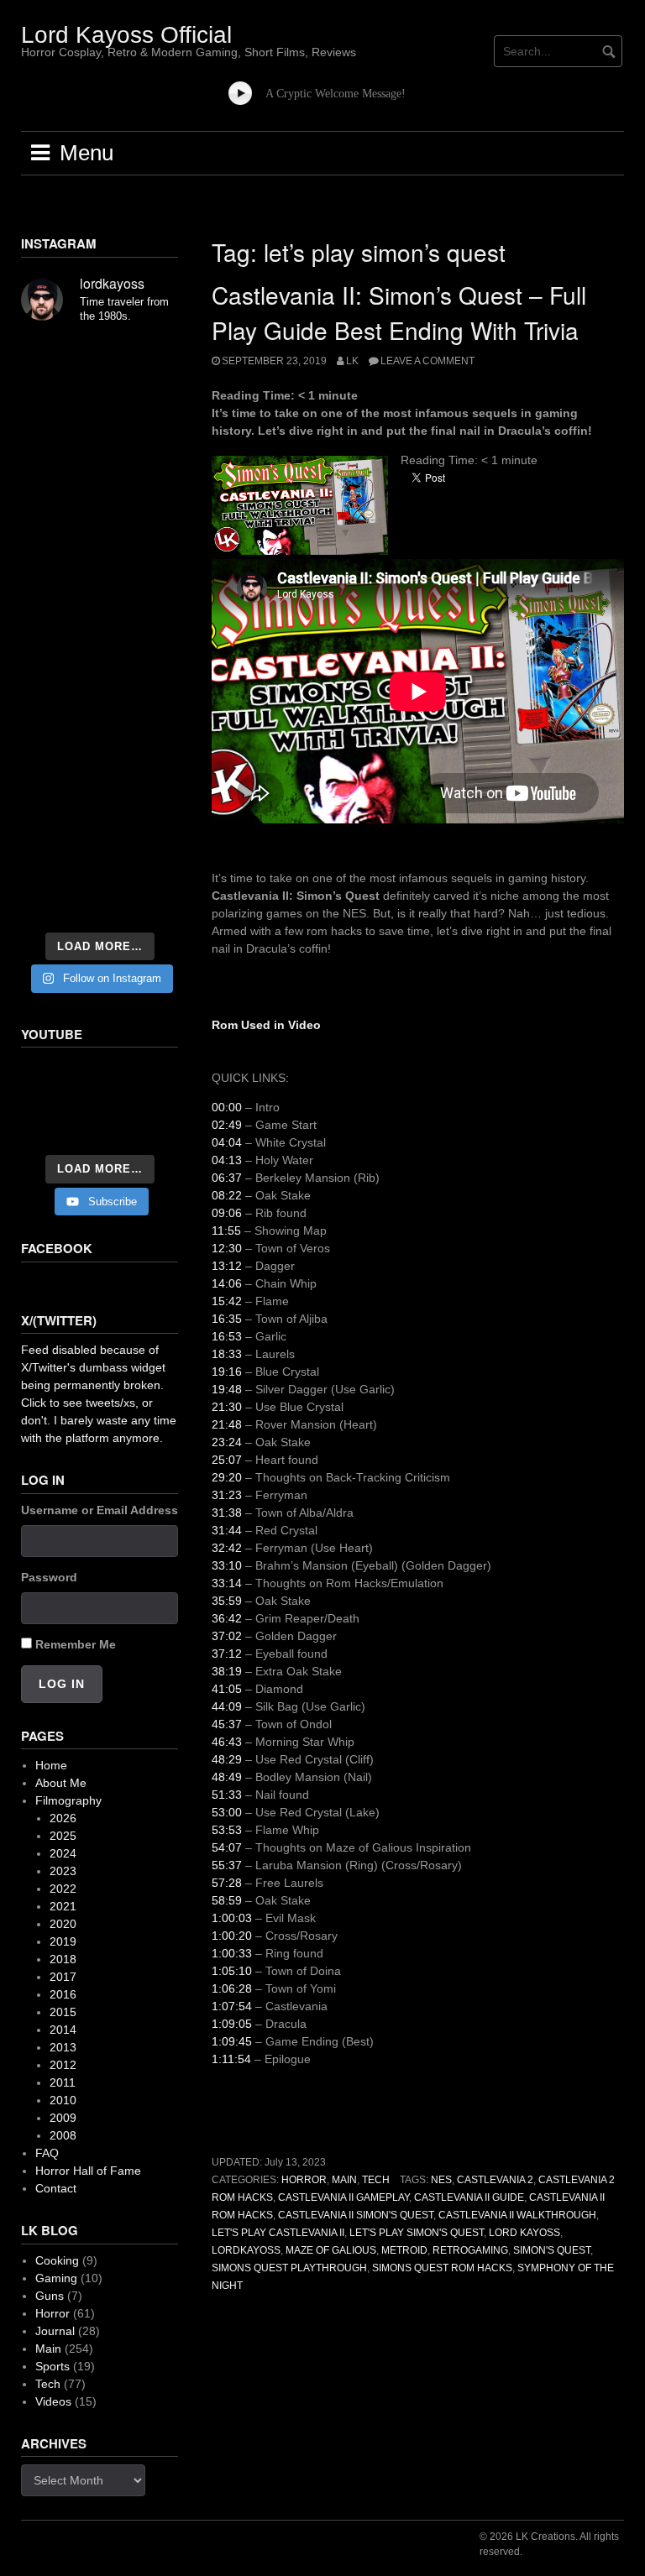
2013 (63, 2047)
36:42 (227, 1618)
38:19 (227, 1671)
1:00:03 (232, 1918)
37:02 (227, 1636)
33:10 (227, 1565)
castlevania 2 (495, 2180)
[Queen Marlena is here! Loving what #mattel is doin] (142, 797)
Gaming (56, 2278)
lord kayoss (524, 2233)
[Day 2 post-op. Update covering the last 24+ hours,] (142, 556)
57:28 (227, 1883)
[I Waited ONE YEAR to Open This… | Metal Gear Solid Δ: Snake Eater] (100, 1103)
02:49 (227, 1125)
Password (49, 1577)
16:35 (227, 1319)
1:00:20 (232, 1936)
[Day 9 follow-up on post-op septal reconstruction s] (58, 602)
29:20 (227, 1477)
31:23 (227, 1495)
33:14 (227, 1583)
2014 (63, 2030)
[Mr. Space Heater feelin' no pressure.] (58, 897)
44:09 (227, 1706)
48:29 (227, 1759)
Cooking (57, 2260)
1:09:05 (232, 2024)
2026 (63, 1818)
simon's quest (552, 2250)
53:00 (227, 1812)
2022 (63, 1889)
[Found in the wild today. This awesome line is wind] (142, 506)
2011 (63, 2082)
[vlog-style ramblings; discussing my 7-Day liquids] (58, 410)
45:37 (227, 1724)
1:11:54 (231, 2059)
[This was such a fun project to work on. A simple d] (58, 506)
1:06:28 (232, 1988)
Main (344, 2180)
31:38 (227, 1513)
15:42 (227, 1301)
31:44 (227, 1530)
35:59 (227, 1601)
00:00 (227, 1107)
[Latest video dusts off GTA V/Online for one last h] (142, 697)
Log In (62, 1684)
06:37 (227, 1178)
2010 (63, 2100)
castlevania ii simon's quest (356, 2215)
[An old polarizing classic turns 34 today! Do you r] (142, 747)
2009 (63, 2118)
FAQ (47, 2153)
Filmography (68, 1800)
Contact (56, 2188)
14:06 (227, 1283)
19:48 (227, 1389)
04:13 (227, 1160)
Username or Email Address (100, 1510)
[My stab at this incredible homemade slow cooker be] (58, 747)
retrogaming (470, 2250)
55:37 (227, 1865)
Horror (304, 2180)
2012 (63, 2065)
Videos (53, 2401)
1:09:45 (232, 2041)
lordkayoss (246, 2250)
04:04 (227, 1142)
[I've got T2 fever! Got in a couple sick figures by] (58, 847)
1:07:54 (232, 2006)
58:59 (227, 1900)
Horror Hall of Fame (88, 2171)
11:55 (226, 1231)
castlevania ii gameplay (343, 2197)
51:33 (227, 1795)
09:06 (227, 1213)
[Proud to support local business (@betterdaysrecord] (58, 797)
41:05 (227, 1689)
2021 (63, 1906)
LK (352, 361)
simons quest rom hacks (442, 2268)
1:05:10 (232, 1971)
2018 (63, 1959)
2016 (63, 1994)
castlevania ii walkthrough (517, 2215)
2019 (63, 1941)
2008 (63, 2135)
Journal (55, 2331)
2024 (63, 1853)
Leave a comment (427, 361)
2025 (63, 1836)
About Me (61, 1783)
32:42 (227, 1548)
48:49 (227, 1777)
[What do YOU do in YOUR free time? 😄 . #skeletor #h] (142, 847)
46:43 (227, 1742)
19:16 (227, 1372)
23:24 (227, 1442)
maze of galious (331, 2250)
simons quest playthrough (289, 2268)
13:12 (227, 1266)
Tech (376, 2180)
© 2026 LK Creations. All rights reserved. (549, 2544)
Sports (52, 2366)
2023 (63, 1871)
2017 (63, 1977)
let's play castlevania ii (278, 2233)
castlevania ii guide (469, 2197)
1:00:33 (232, 1953)
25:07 (227, 1460)
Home (51, 1765)
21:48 (227, 1424)
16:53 (227, 1336)
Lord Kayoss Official (126, 35)
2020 (63, 1924)
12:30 (227, 1248)
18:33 (227, 1354)
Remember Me (76, 1644)
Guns (50, 2296)
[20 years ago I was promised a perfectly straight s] (58, 697)
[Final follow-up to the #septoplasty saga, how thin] (142, 410)
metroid (404, 2250)
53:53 (227, 1830)
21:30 (227, 1407)
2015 (63, 2012)
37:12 (227, 1654)
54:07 (227, 1847)
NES (441, 2180)
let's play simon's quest (417, 2233)
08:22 (227, 1195)
